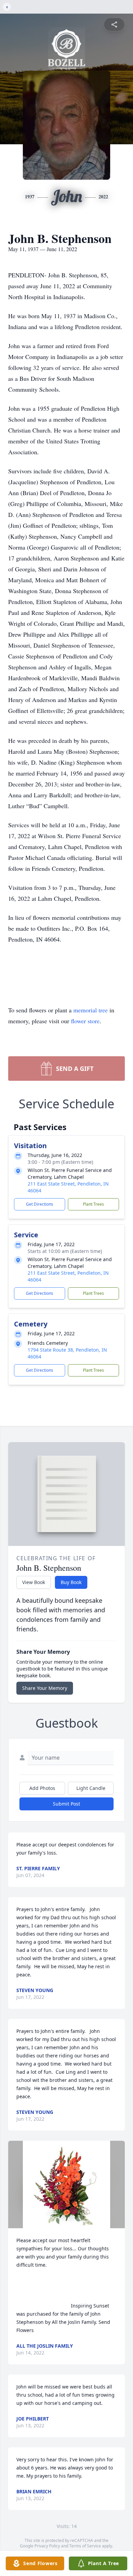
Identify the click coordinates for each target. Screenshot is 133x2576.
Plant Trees (93, 1204)
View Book (34, 1582)
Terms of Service (85, 2546)
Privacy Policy (47, 2546)
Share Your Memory (45, 1688)
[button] (67, 2184)
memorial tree (91, 1010)
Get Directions (40, 1204)
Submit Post (66, 1804)
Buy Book (71, 1582)
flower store (85, 1021)
